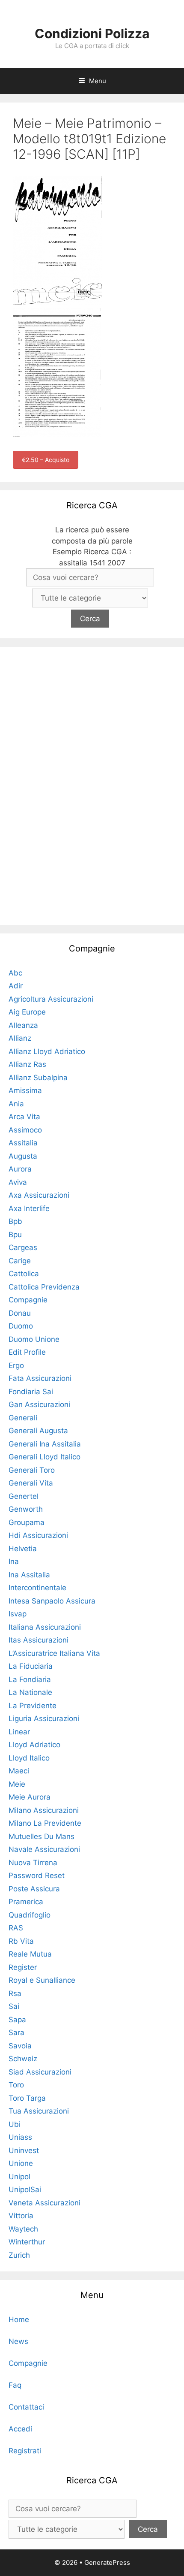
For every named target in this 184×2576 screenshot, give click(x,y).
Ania (16, 1104)
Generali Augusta (38, 1431)
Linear (19, 1732)
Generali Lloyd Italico (45, 1457)
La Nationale (30, 1692)
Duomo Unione (34, 1339)
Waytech (23, 2229)
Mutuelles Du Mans (42, 1836)
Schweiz (23, 2059)
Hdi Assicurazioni (38, 1535)
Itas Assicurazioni (39, 1640)
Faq (15, 2385)
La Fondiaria (30, 1679)
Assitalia (23, 1143)
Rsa (15, 1993)
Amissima (25, 1090)
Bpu (15, 1235)
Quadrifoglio (30, 1915)
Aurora (20, 1169)
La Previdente (33, 1706)
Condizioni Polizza (92, 33)
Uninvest (24, 2150)
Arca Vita (24, 1117)
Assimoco (25, 1130)
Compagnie (28, 1300)
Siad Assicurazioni (40, 2072)
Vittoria (21, 2216)
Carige (20, 1261)
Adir (16, 986)
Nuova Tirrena (33, 1863)
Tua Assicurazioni (39, 2111)
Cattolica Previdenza (44, 1287)
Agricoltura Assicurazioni (51, 999)
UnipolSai (25, 2189)
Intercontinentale (37, 1588)
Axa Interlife (29, 1208)
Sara (16, 2032)
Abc (15, 973)
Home (19, 2319)
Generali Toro (32, 1470)
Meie (17, 1784)
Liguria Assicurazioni (44, 1718)
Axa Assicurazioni (39, 1195)
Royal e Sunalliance (42, 1980)
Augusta (23, 1156)
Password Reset (37, 1875)
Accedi (20, 2429)
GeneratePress (107, 2562)
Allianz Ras (27, 1064)
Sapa (17, 2020)
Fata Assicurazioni (40, 1378)
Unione (21, 2163)
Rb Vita (21, 1941)
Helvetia (23, 1549)
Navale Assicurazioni (44, 1849)
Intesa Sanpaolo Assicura (52, 1601)
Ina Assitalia (29, 1575)
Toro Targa (27, 2098)
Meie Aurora (30, 1797)
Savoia (20, 2046)
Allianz (20, 1038)
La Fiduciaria (31, 1666)
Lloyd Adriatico (34, 1745)
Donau (20, 1313)
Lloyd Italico (29, 1758)
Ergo (16, 1365)
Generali (23, 1418)
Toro (16, 2085)
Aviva (18, 1182)
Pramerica (26, 1902)
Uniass (20, 2137)
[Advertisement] (92, 784)
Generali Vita (31, 1483)
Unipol (19, 2177)
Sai (14, 2006)
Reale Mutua (30, 1954)
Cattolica (24, 1274)
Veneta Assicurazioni (45, 2203)
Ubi (15, 2124)
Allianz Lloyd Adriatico (47, 1051)
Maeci (19, 1771)
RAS (16, 1928)
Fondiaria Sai (31, 1392)
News (18, 2341)
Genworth (26, 1509)
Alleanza (23, 1025)
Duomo (21, 1326)
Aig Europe (27, 1012)
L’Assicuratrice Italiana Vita (54, 1653)
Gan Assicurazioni (39, 1404)
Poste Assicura (34, 1889)
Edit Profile (27, 1352)
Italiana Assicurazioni (45, 1627)
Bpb (15, 1221)
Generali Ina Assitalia (45, 1444)
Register (23, 1967)
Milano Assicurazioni (44, 1810)
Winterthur (27, 2242)
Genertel (24, 1496)
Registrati (25, 2451)
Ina (14, 1561)
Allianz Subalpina (38, 1078)
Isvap (18, 1614)
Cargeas (23, 1247)
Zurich (19, 2255)
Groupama (27, 1522)
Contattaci (26, 2407)
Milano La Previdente (45, 1823)
